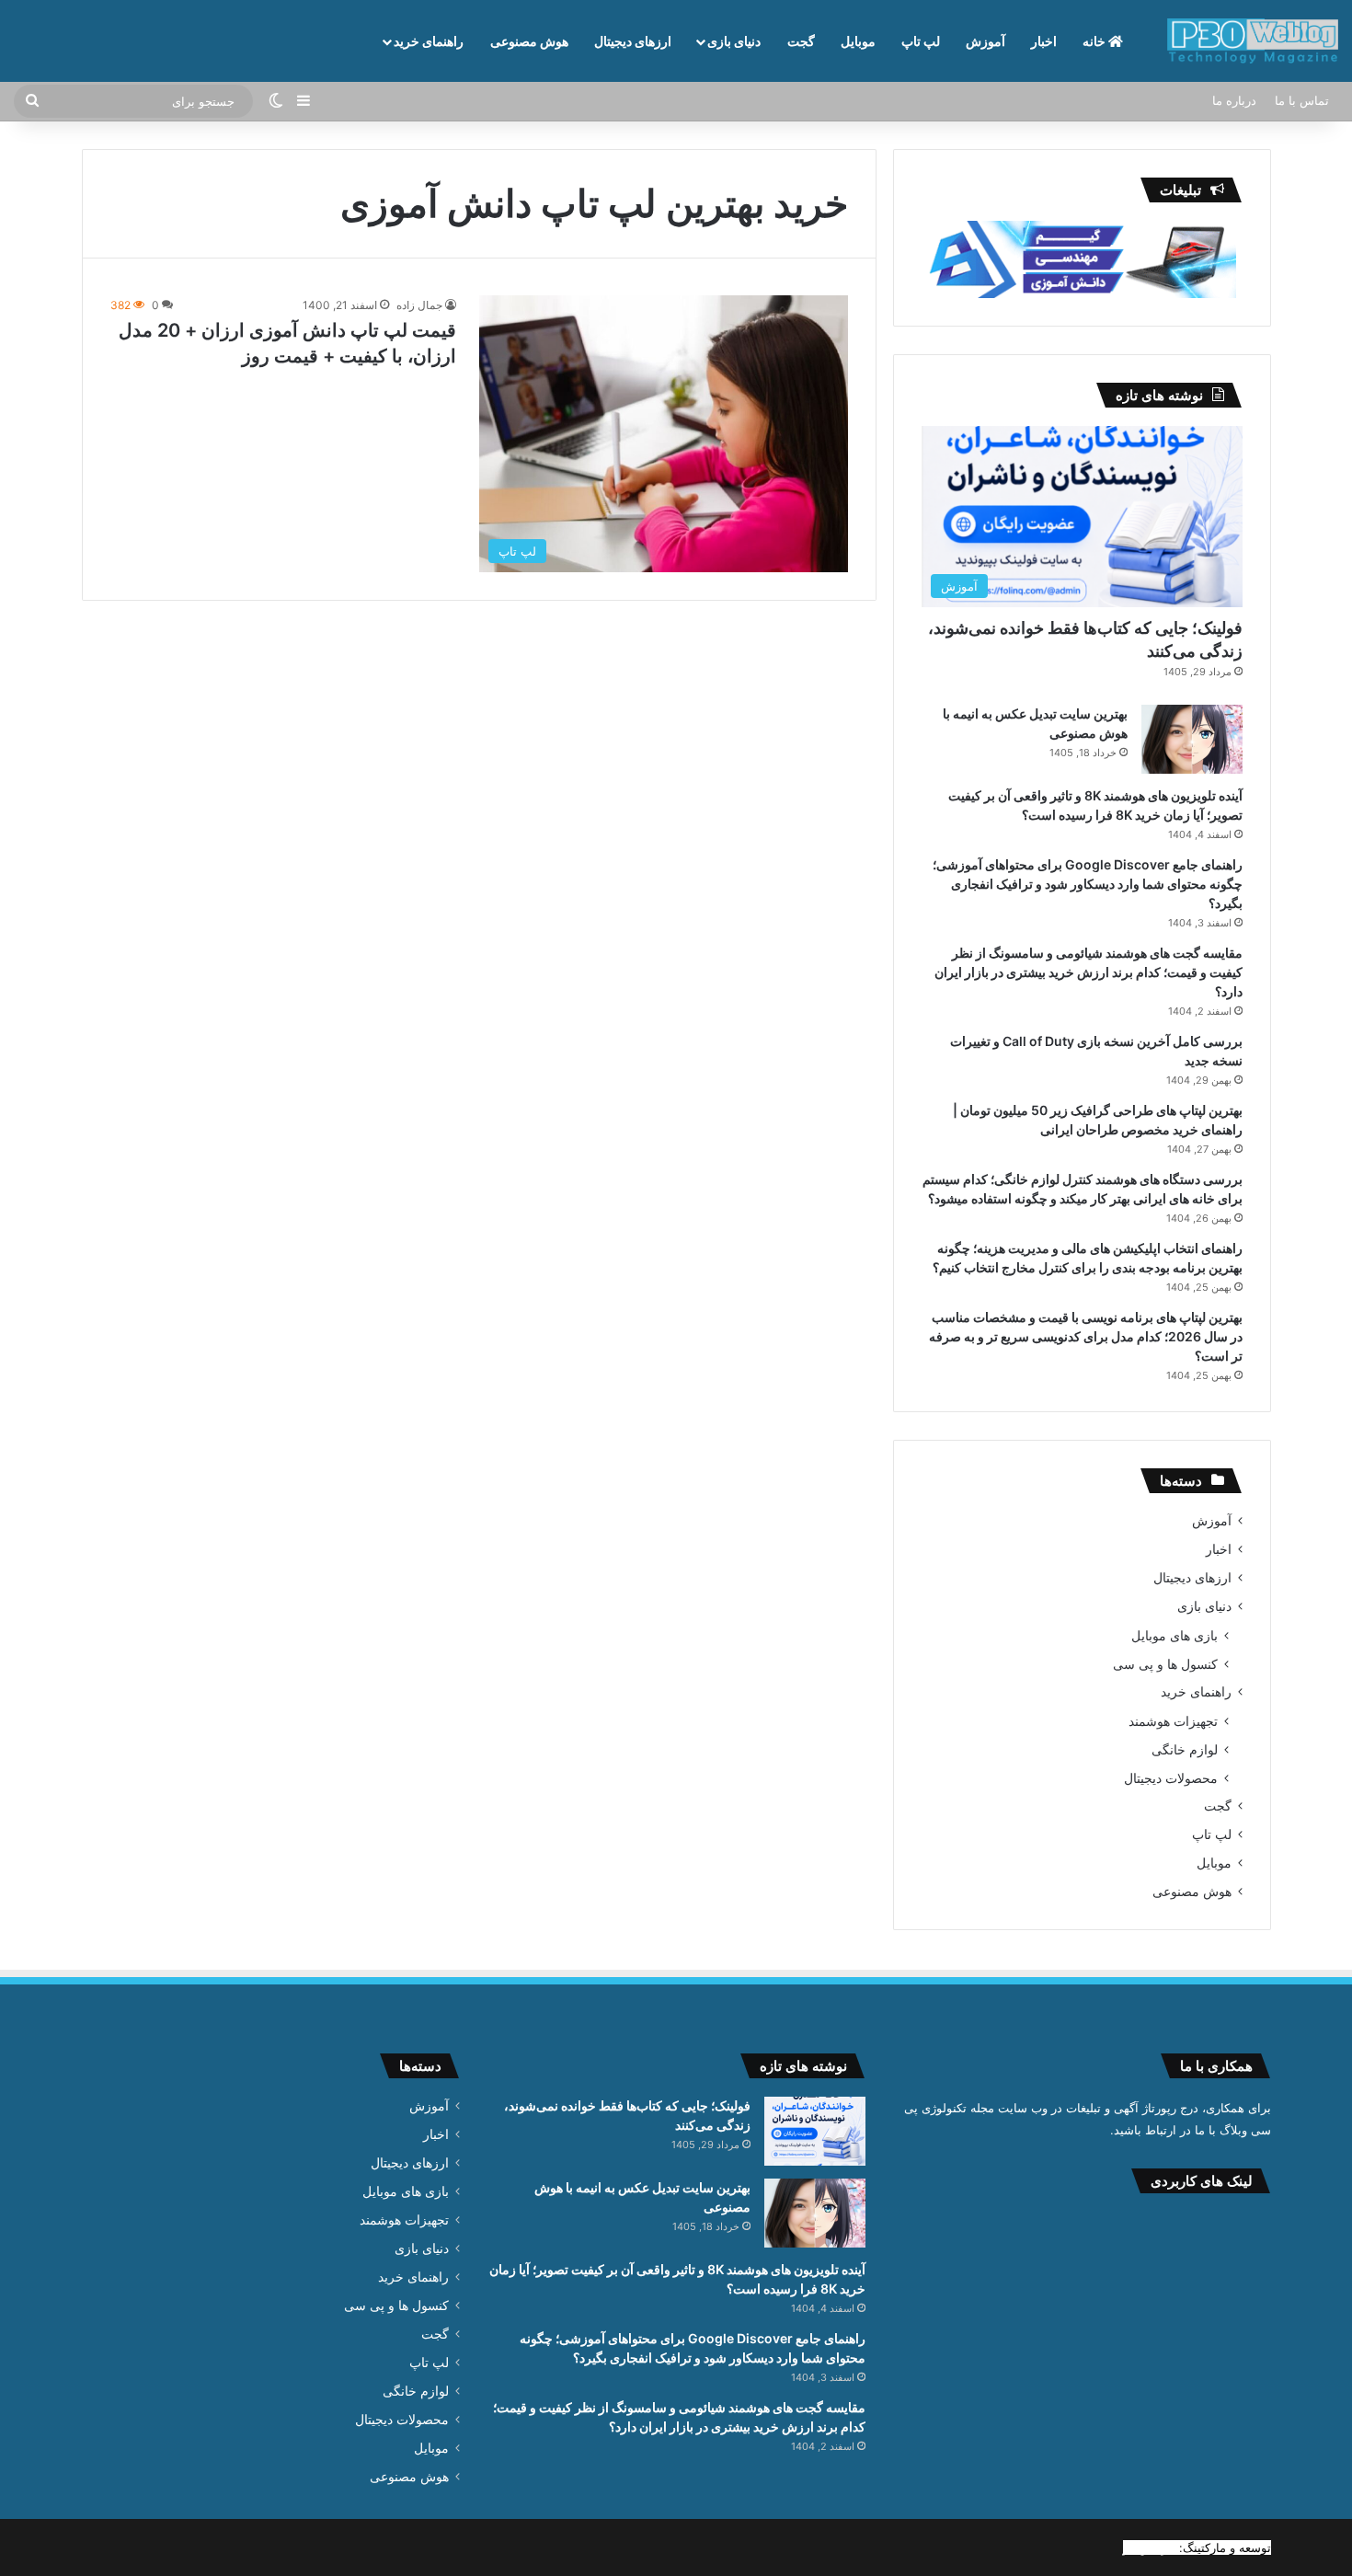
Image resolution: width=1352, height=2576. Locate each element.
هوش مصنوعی (529, 41)
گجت (801, 41)
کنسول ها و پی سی (1165, 1664)
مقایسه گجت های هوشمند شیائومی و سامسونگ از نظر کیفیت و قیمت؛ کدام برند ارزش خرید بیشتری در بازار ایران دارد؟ (1088, 972)
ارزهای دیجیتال (633, 41)
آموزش (985, 41)
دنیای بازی (734, 41)
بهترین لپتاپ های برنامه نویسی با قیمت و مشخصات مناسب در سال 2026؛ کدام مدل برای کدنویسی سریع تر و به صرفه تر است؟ (1086, 1336)
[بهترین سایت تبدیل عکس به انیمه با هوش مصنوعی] (1192, 739)
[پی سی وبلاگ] (1253, 41)
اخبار (1044, 41)
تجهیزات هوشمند (1173, 1721)
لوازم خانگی (1185, 1749)
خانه (1095, 41)
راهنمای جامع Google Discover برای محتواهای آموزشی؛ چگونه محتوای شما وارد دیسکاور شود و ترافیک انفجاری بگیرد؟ (1088, 884)
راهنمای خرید (429, 41)
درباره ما (1234, 100)
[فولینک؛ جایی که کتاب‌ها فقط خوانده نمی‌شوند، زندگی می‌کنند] (815, 2131)
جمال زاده (419, 305)
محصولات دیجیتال (1171, 1778)
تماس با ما (1302, 100)
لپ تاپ (921, 41)
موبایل (858, 41)
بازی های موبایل (1174, 1635)
